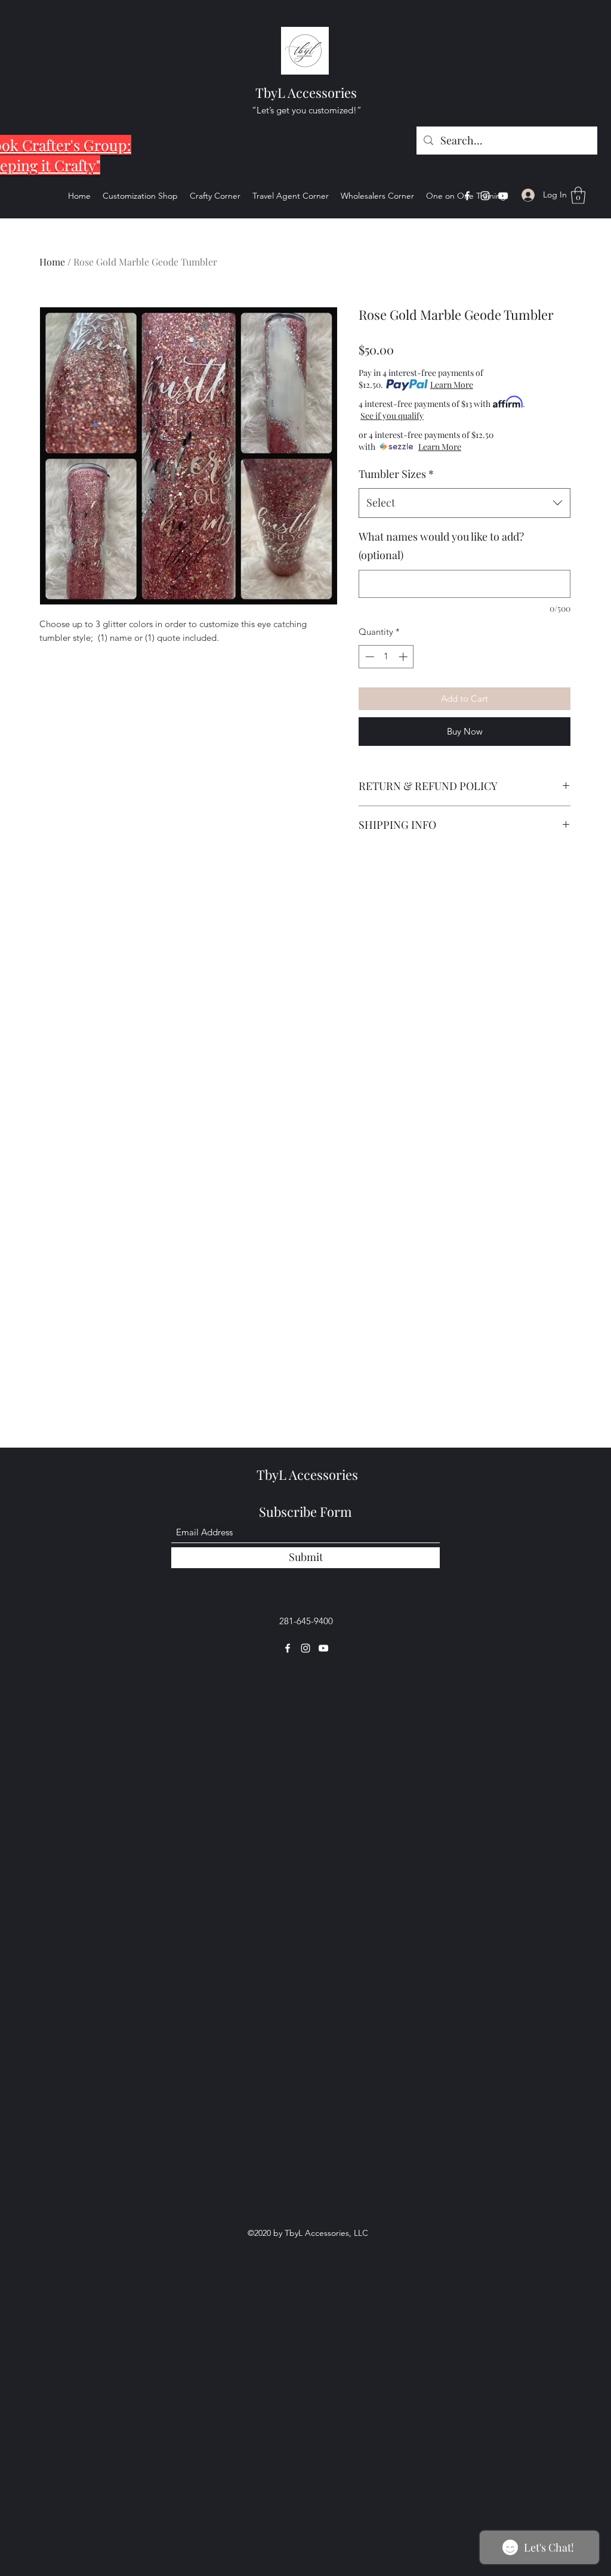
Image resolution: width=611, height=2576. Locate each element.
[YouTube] (503, 196)
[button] (578, 195)
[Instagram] (485, 196)
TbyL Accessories (306, 92)
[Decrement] (368, 647)
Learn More (452, 385)
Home (52, 262)
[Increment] (404, 647)
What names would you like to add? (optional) (441, 536)
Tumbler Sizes (396, 464)
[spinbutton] (386, 647)
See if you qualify (529, 404)
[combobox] (465, 493)
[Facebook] (467, 196)
